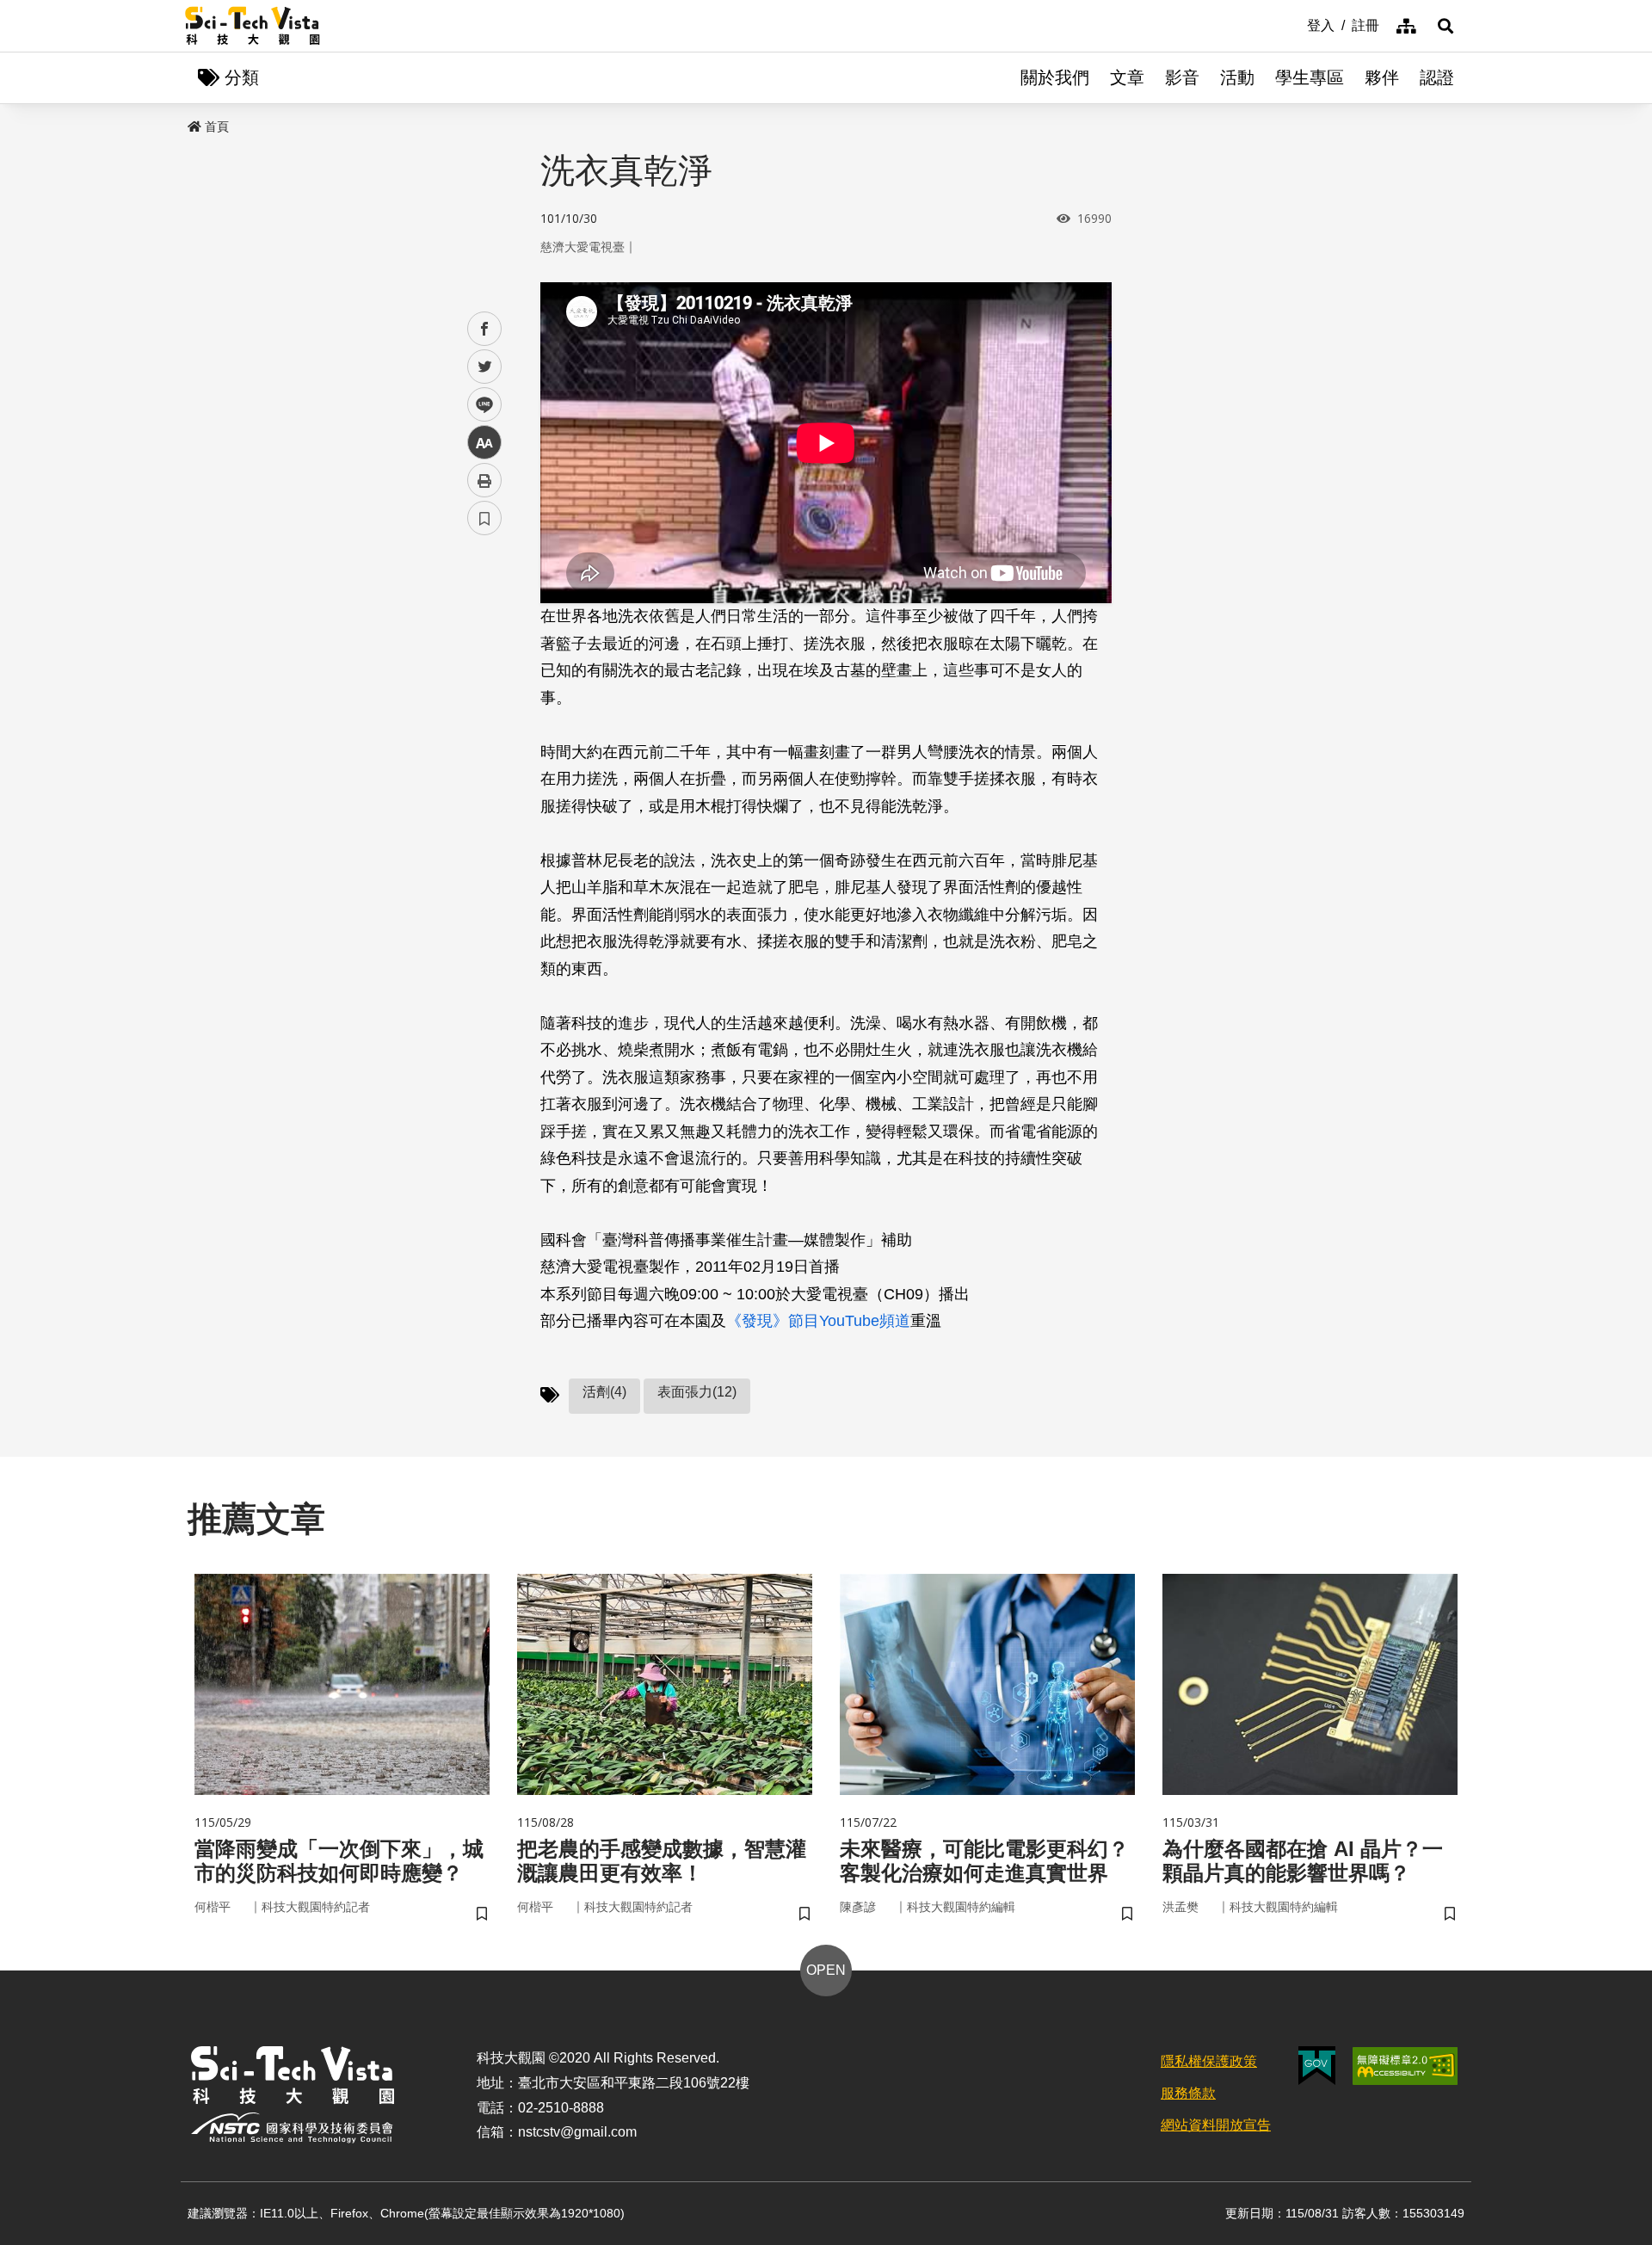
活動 (1237, 77)
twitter (485, 367)
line (479, 405)
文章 (1127, 77)
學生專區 (1310, 77)
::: (1295, 24)
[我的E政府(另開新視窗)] (1317, 2066)
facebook (485, 329)
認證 (1437, 77)
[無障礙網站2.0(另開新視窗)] (1405, 2066)
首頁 (217, 126)
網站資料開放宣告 (1216, 2125)
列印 (484, 480)
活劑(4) (604, 1392)
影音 (1182, 77)
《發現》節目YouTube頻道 (818, 1321)
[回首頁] (253, 26)
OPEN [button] (826, 1970)
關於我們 (1055, 77)
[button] (1445, 26)
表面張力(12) (697, 1392)
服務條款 (1188, 2093)
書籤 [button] (484, 518)
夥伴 (1382, 77)
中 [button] (484, 443)
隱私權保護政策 (1209, 2061)
